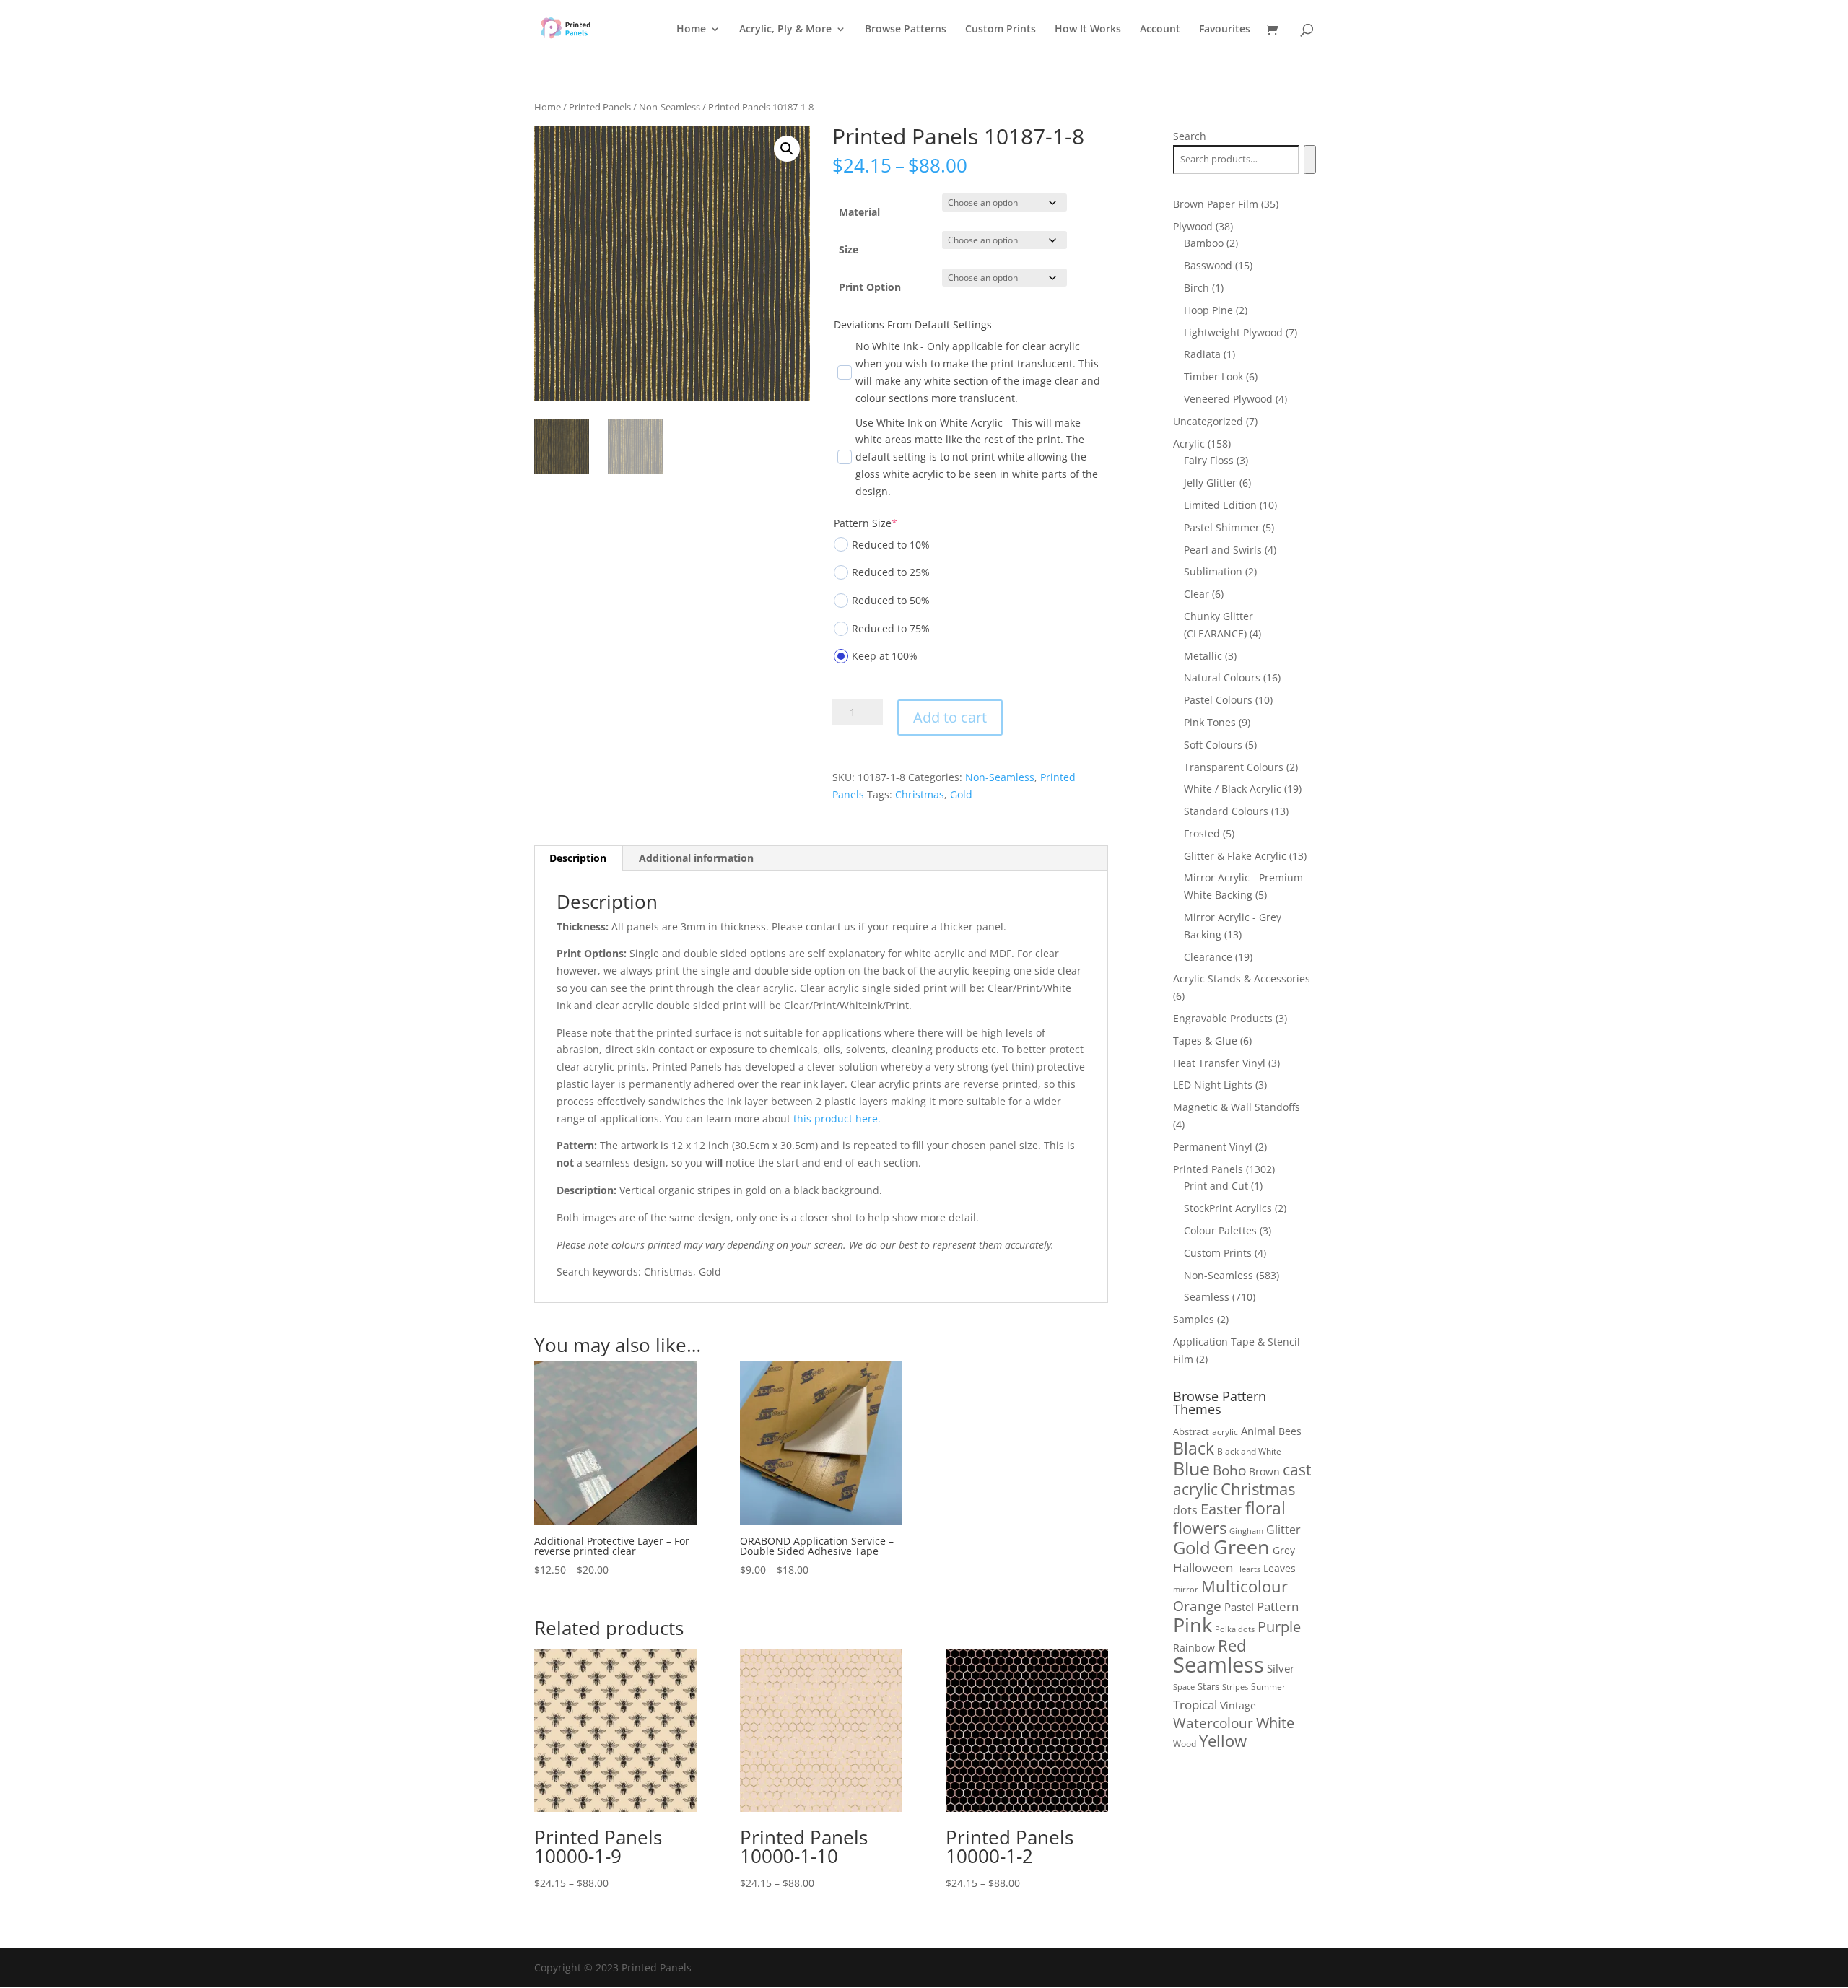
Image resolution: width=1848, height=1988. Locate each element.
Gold (961, 794)
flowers (1200, 1527)
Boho (1229, 1470)
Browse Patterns (906, 30)
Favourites (1225, 30)
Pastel (1239, 1607)
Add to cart (950, 717)
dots (1185, 1510)
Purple (1279, 1626)
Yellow (1223, 1741)
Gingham (1246, 1531)
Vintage (1238, 1705)
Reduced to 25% (891, 572)
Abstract (1191, 1431)
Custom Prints (1001, 30)
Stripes (1235, 1687)
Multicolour (1245, 1586)
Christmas (920, 794)
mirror (1186, 1589)
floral (1265, 1508)
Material (859, 212)
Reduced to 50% (891, 600)
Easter (1221, 1509)
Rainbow (1194, 1648)
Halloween (1203, 1568)
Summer (1268, 1687)
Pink (1193, 1625)
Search (1190, 136)
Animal (1258, 1431)
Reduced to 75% (891, 628)
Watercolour (1213, 1723)
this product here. (837, 1119)
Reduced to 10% (891, 545)
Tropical (1195, 1705)
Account (1160, 30)
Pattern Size (866, 523)
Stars (1208, 1686)
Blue (1191, 1468)
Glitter (1283, 1530)
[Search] (1310, 160)
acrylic (1225, 1432)
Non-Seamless (670, 107)
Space (1184, 1687)
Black (1194, 1448)
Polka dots (1235, 1629)
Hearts (1248, 1569)
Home (691, 30)
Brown (1264, 1472)
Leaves (1280, 1568)
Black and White (1249, 1451)
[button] (787, 149)
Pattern (1278, 1606)
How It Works (1088, 30)
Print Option (870, 287)
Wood (1185, 1744)
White (1275, 1723)
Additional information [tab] (696, 858)
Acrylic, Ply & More (785, 30)
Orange (1197, 1606)
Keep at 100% (885, 656)
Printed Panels (600, 107)
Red (1232, 1645)
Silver (1281, 1668)
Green (1242, 1547)
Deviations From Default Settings (913, 324)
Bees (1290, 1431)
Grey (1284, 1550)
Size (849, 249)
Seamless (1219, 1665)
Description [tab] (578, 858)
